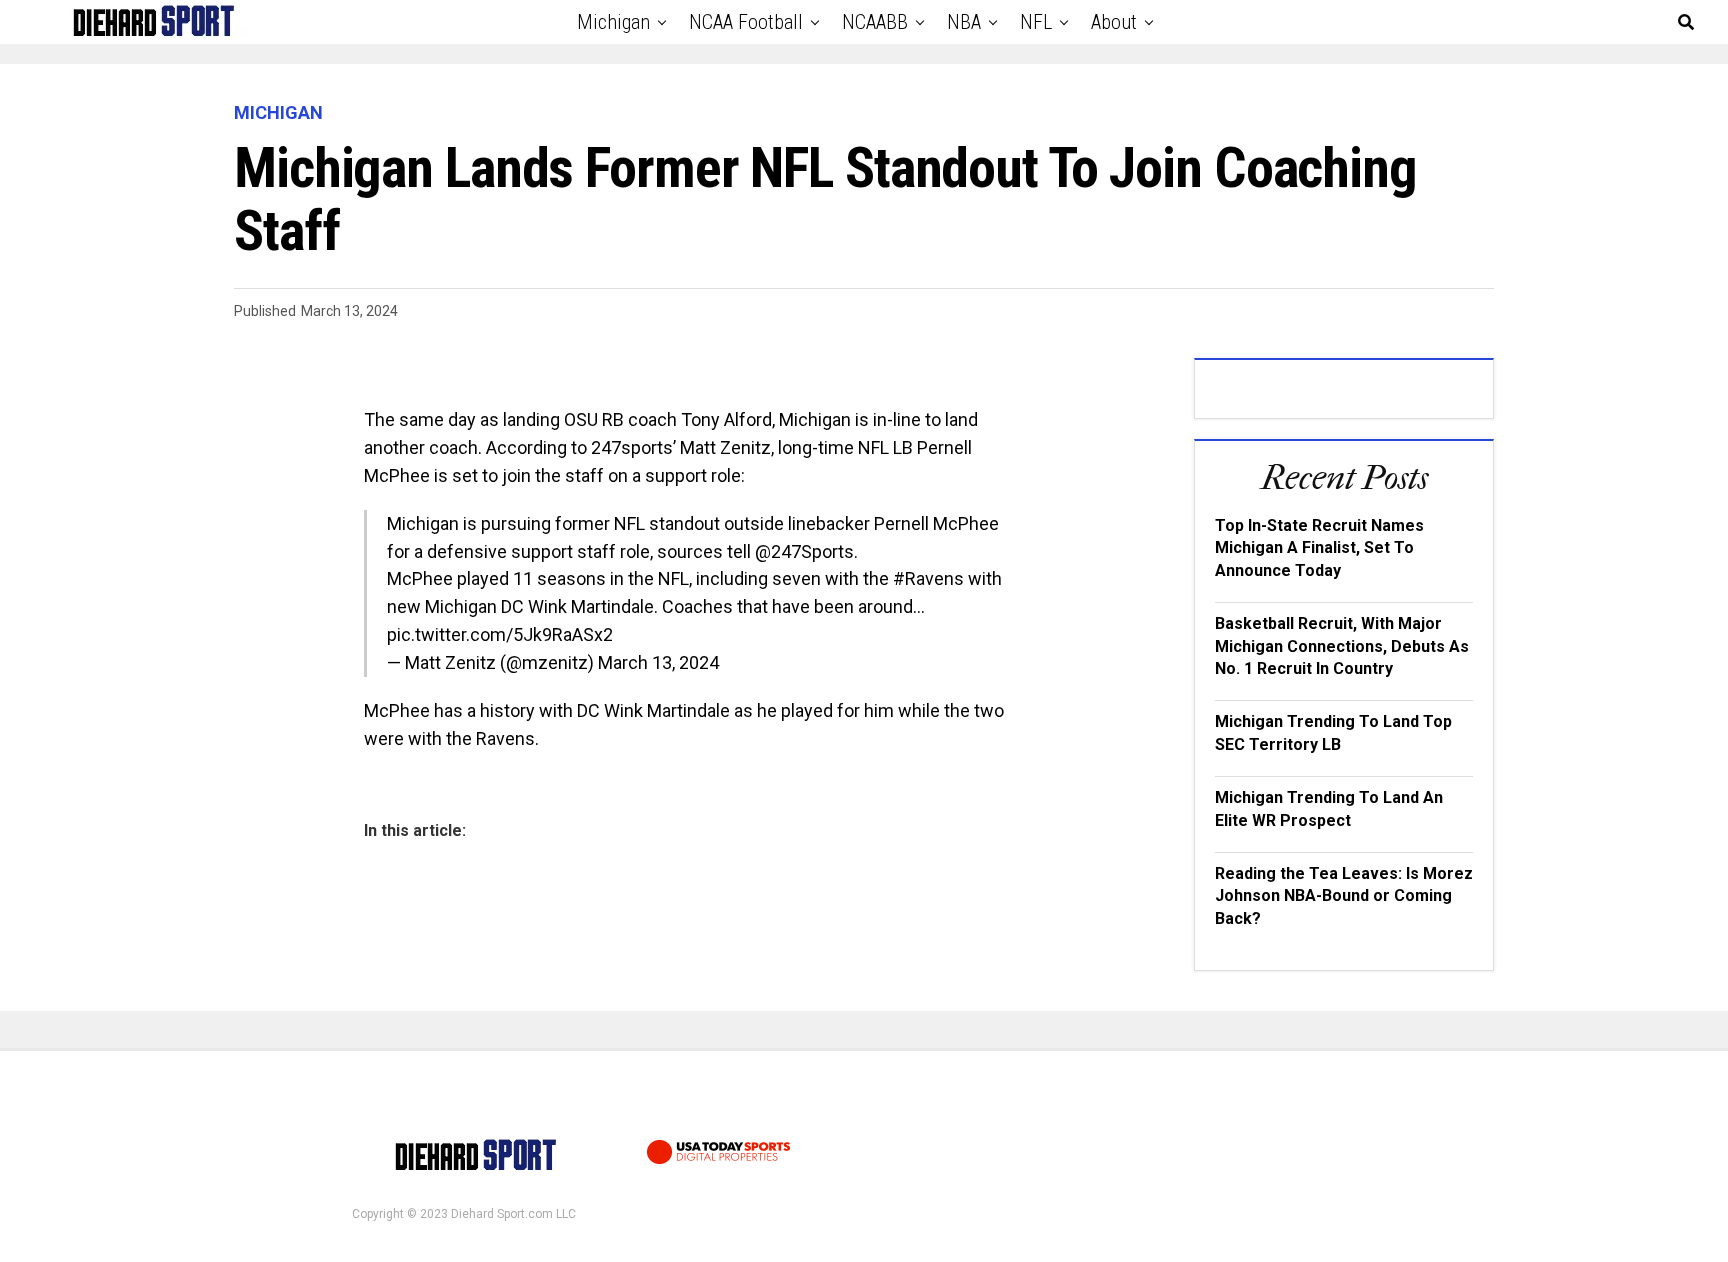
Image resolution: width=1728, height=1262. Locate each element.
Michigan (613, 22)
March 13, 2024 (658, 662)
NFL (1036, 22)
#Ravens (928, 578)
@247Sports (804, 551)
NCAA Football (746, 22)
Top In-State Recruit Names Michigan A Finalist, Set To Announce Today (1319, 548)
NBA (964, 22)
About (1114, 22)
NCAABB (875, 22)
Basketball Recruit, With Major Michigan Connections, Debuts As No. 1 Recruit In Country (1342, 646)
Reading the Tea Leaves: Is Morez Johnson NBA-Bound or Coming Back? (1344, 896)
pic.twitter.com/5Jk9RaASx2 (500, 634)
